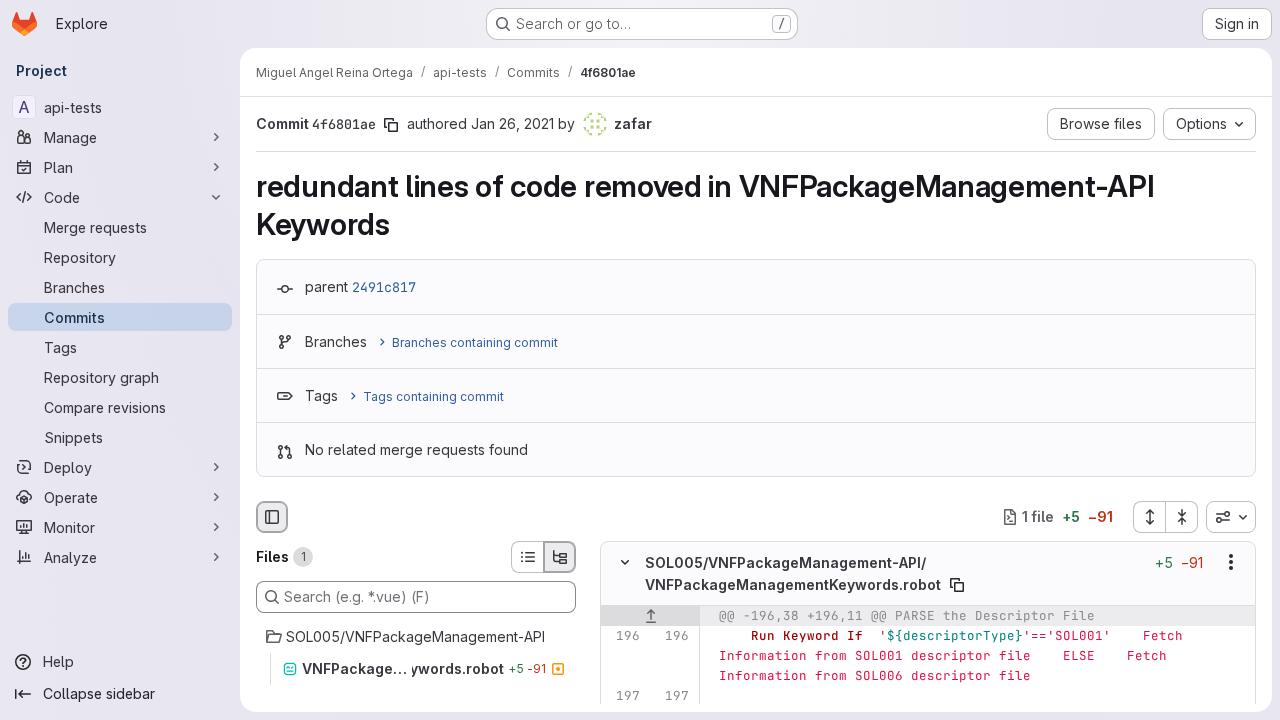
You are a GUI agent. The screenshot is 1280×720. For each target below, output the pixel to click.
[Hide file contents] (625, 562)
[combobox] (1231, 517)
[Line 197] (623, 696)
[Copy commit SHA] (391, 125)
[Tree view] (560, 557)
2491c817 (384, 287)
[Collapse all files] (1182, 517)
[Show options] (1231, 562)
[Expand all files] (1149, 517)
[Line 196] (623, 636)
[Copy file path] (957, 585)
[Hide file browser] (272, 517)
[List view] (527, 557)
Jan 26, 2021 (512, 123)
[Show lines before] (650, 616)
